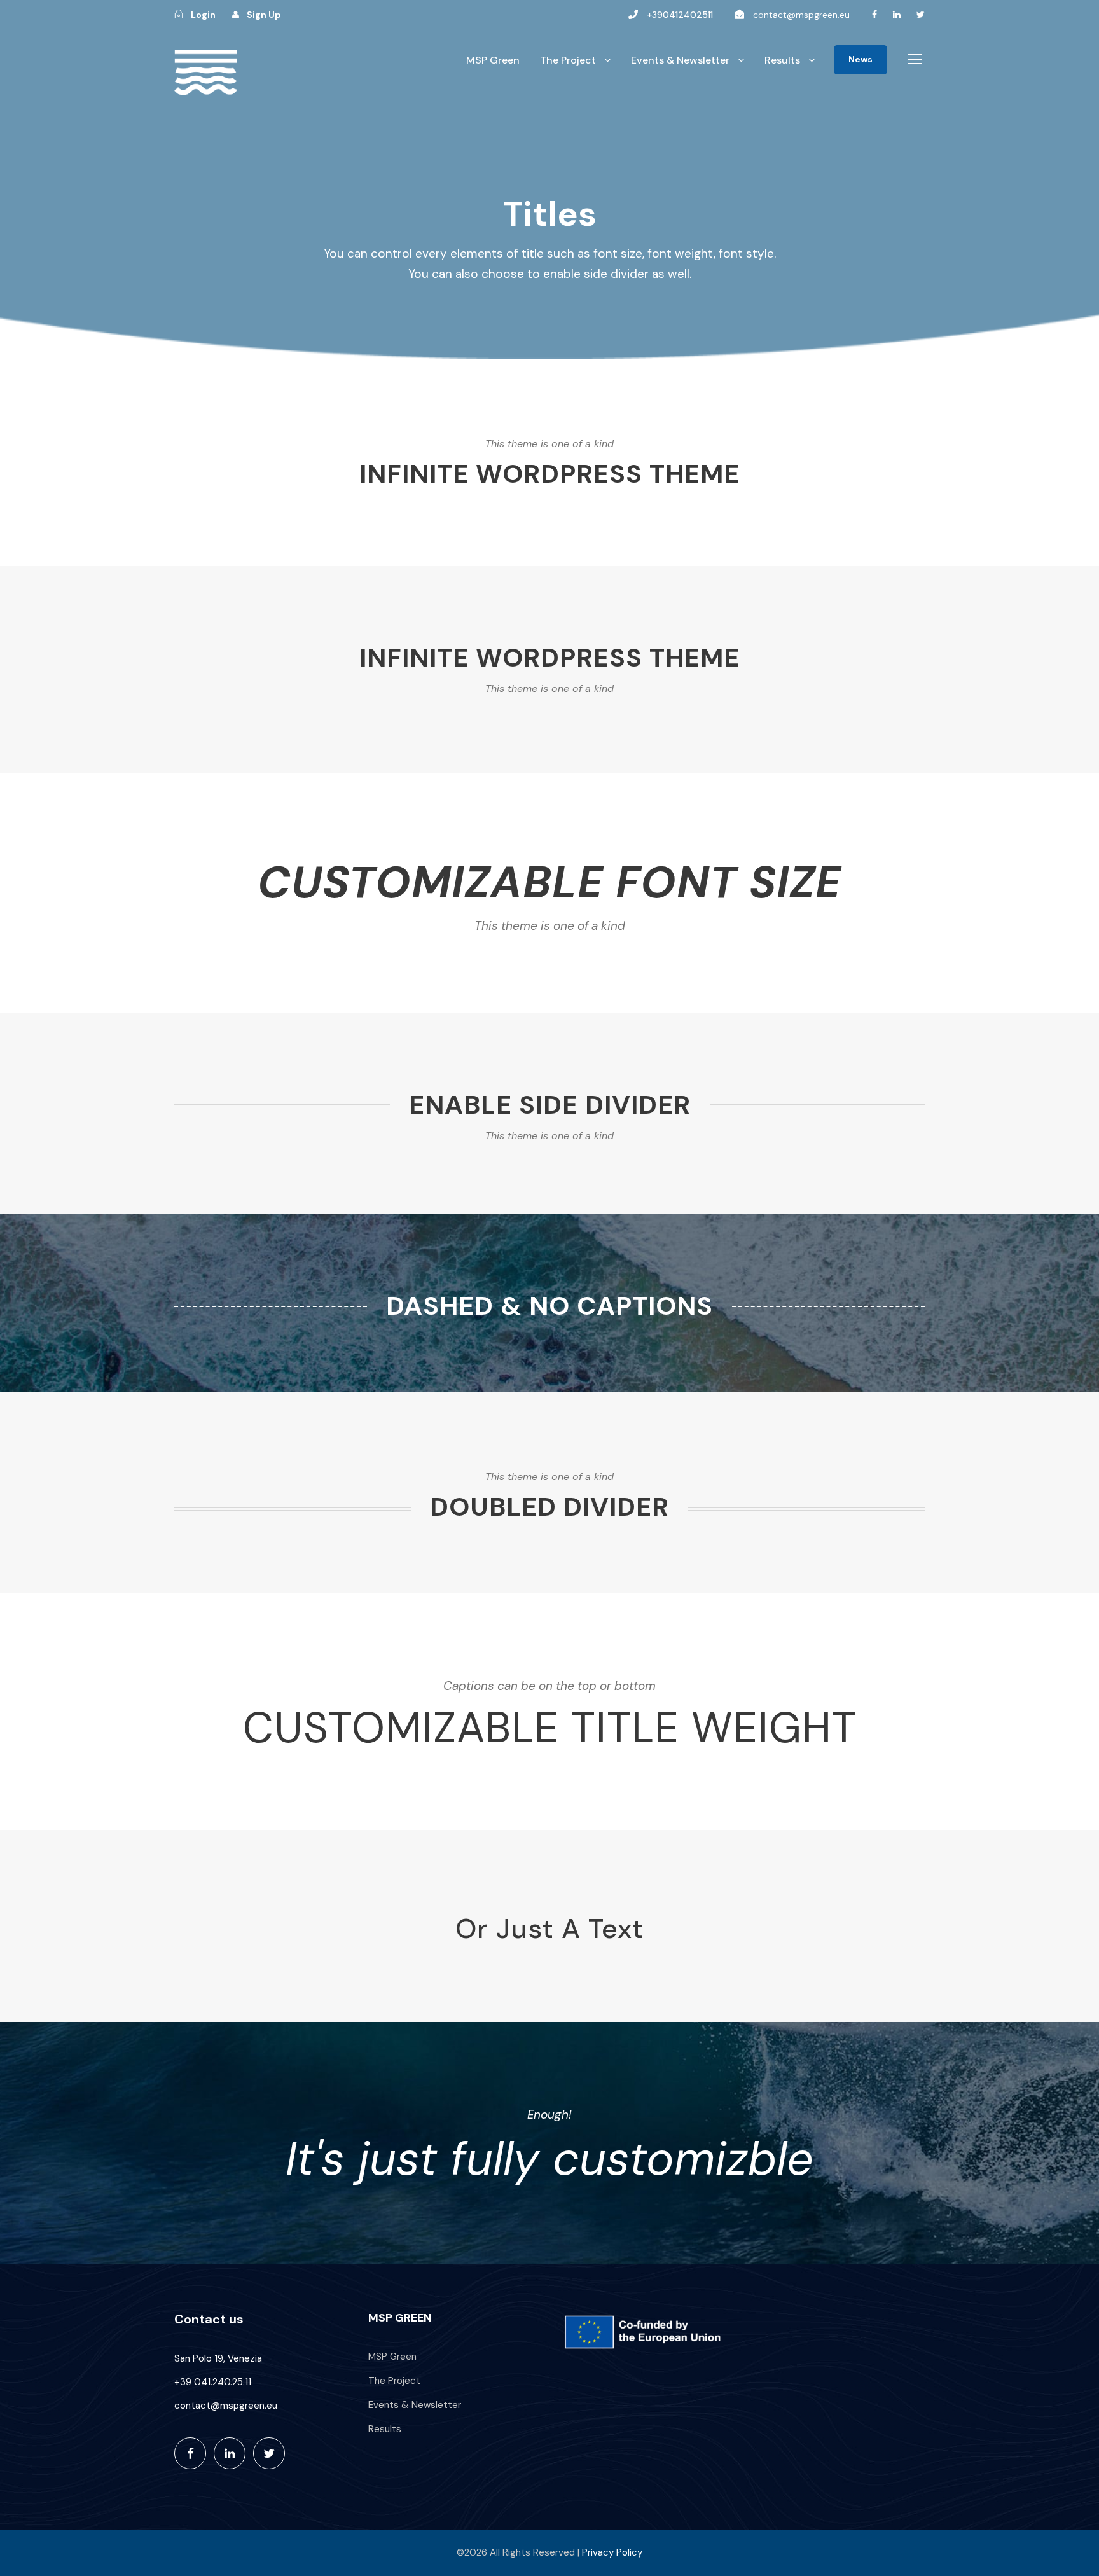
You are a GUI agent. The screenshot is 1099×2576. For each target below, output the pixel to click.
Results (782, 60)
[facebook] (874, 15)
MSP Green (493, 60)
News (861, 59)
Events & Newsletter (680, 60)
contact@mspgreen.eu (801, 15)
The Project (568, 60)
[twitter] (921, 15)
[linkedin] (897, 15)
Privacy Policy (612, 2552)
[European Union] (646, 2332)
